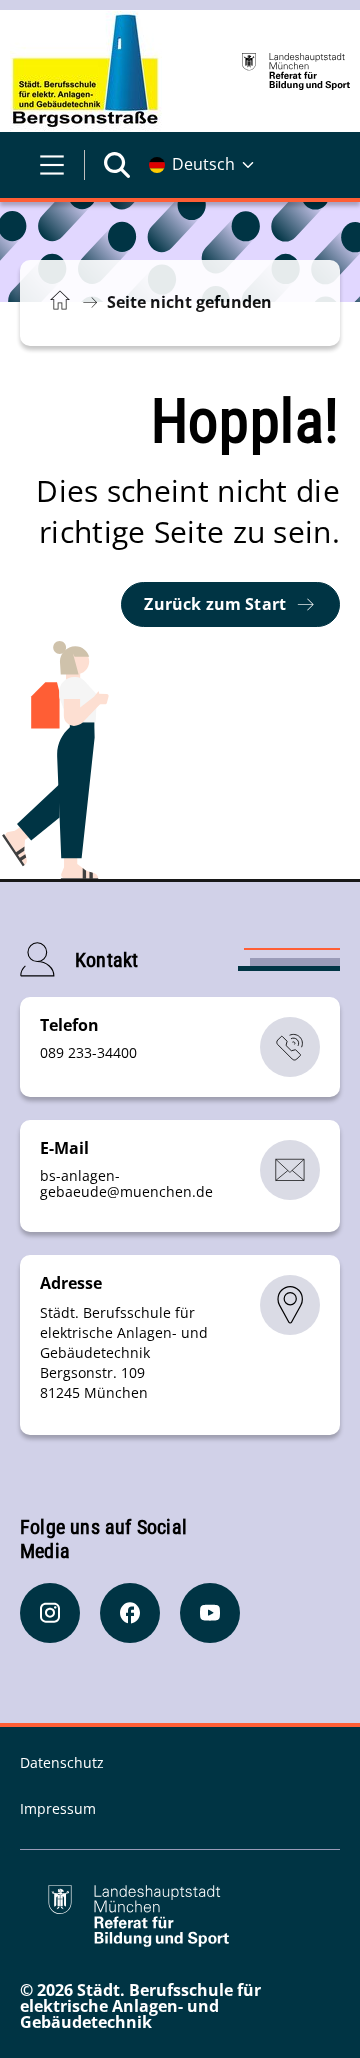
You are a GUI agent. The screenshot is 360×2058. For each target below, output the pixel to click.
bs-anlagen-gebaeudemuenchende (126, 1183)
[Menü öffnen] (52, 165)
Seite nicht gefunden (189, 302)
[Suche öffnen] (117, 165)
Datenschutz (62, 1762)
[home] (86, 71)
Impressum (58, 1808)
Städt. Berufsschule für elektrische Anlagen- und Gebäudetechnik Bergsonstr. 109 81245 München (124, 1352)
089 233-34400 (88, 1052)
